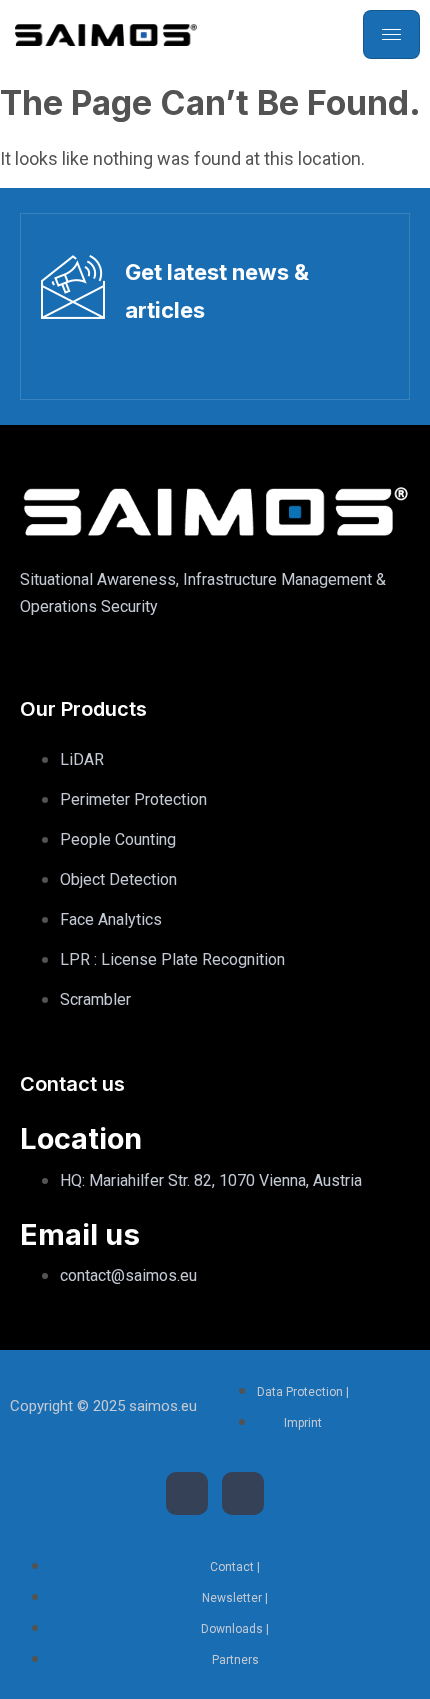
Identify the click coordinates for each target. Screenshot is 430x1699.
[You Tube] (243, 1493)
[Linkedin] (187, 1493)
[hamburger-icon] (391, 34)
